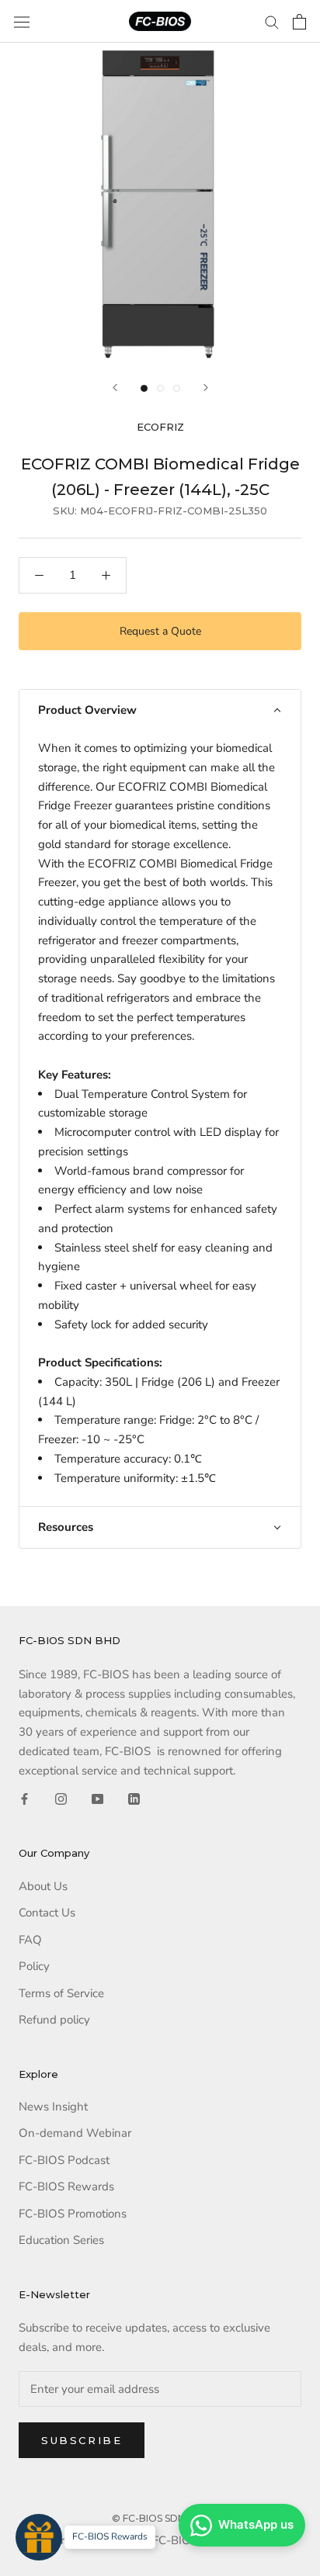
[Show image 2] (160, 388)
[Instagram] (61, 1798)
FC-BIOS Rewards (66, 2186)
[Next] (206, 388)
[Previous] (115, 388)
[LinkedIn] (134, 1798)
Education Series (61, 2240)
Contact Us (47, 1913)
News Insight (53, 2107)
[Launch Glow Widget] (39, 2537)
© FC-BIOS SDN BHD (160, 2518)
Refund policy (54, 2020)
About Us (43, 1886)
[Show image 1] (144, 388)
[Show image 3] (177, 388)
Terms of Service (61, 1993)
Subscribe (82, 2440)
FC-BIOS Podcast (64, 2160)
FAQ (30, 1940)
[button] (160, 710)
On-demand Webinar (75, 2133)
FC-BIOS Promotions (73, 2214)
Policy (34, 1966)
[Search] (272, 21)
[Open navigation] (22, 22)
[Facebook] (24, 1798)
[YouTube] (97, 1798)
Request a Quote (160, 631)
